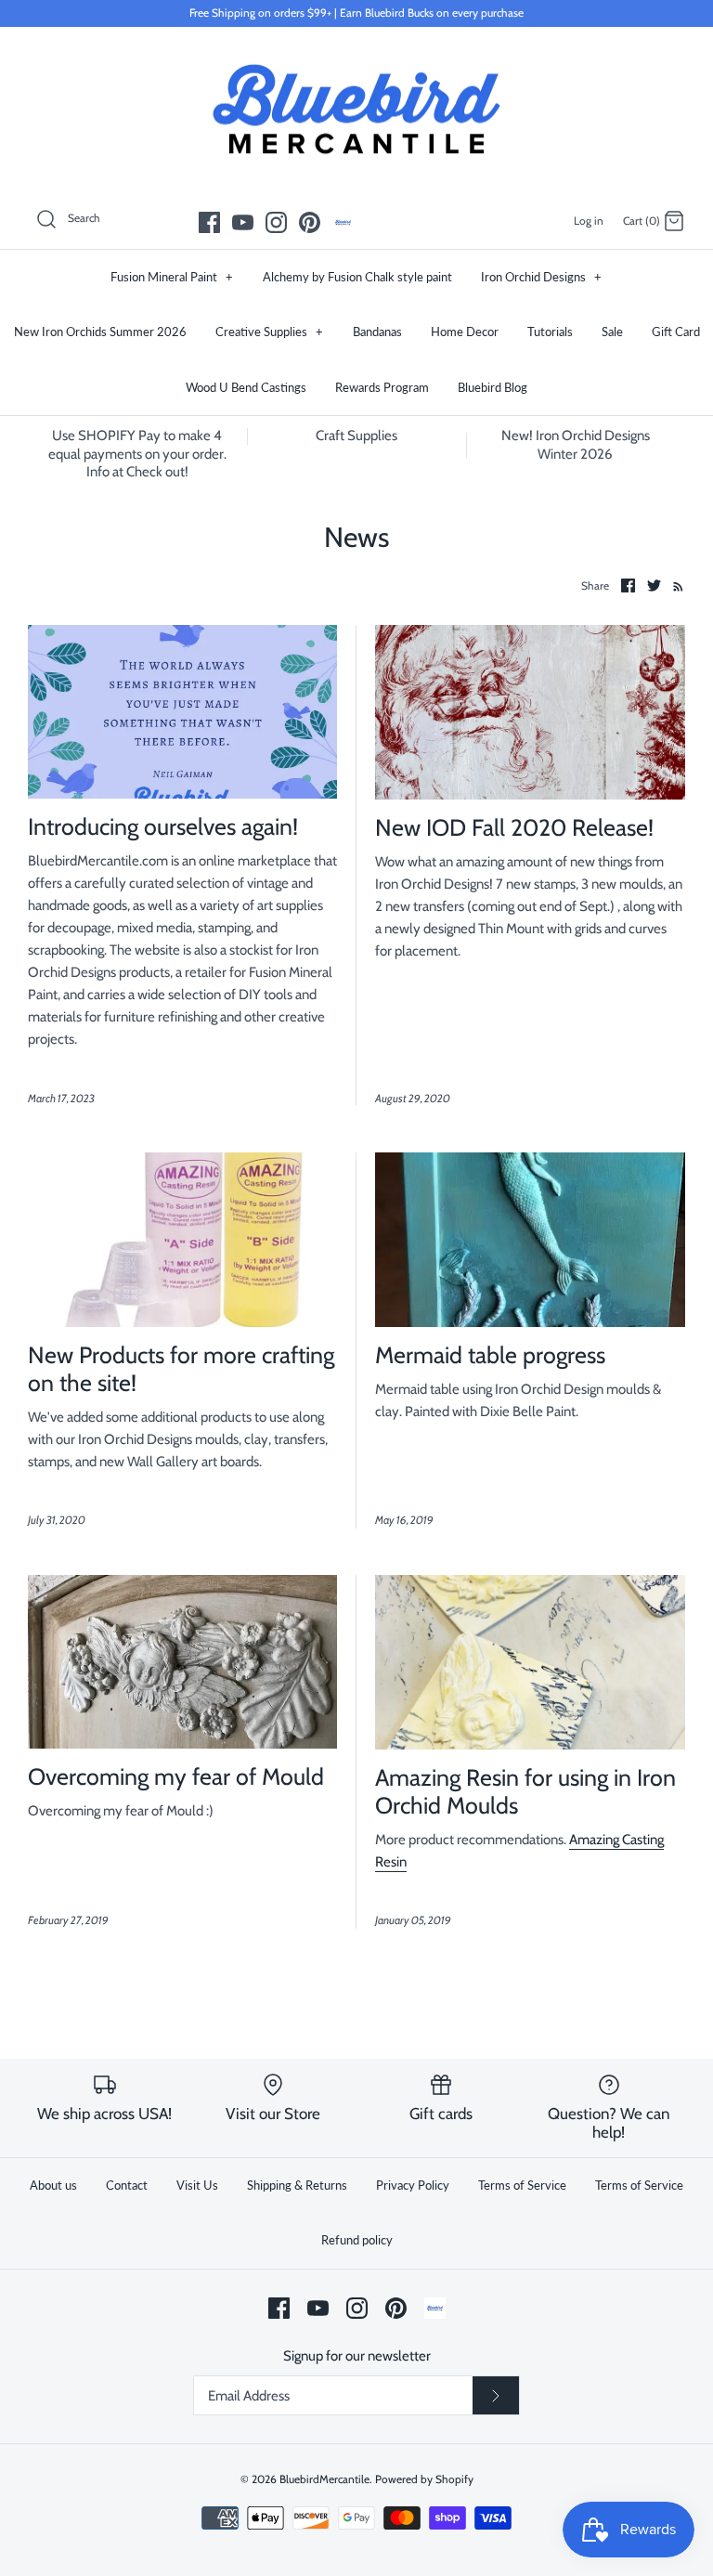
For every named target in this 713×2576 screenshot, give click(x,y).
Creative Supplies (269, 332)
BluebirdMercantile (324, 2479)
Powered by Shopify (424, 2479)
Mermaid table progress (490, 1355)
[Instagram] (276, 222)
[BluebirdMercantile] (356, 110)
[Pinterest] (310, 222)
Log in (589, 221)
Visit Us (197, 2185)
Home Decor (465, 332)
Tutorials (550, 332)
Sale (612, 332)
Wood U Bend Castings (246, 387)
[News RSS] (674, 585)
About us (53, 2185)
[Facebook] (209, 222)
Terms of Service (522, 2185)
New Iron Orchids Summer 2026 (100, 332)
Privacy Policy (413, 2185)
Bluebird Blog (493, 387)
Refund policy (357, 2240)
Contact (127, 2185)
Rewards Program (382, 387)
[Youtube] (243, 222)
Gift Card (676, 332)
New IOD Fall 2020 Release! (514, 827)
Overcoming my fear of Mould (176, 1776)
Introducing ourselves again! (163, 826)
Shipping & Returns (297, 2185)
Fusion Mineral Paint (172, 277)
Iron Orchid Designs (541, 277)
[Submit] (496, 2396)
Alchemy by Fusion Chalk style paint (357, 277)
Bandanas (377, 332)
